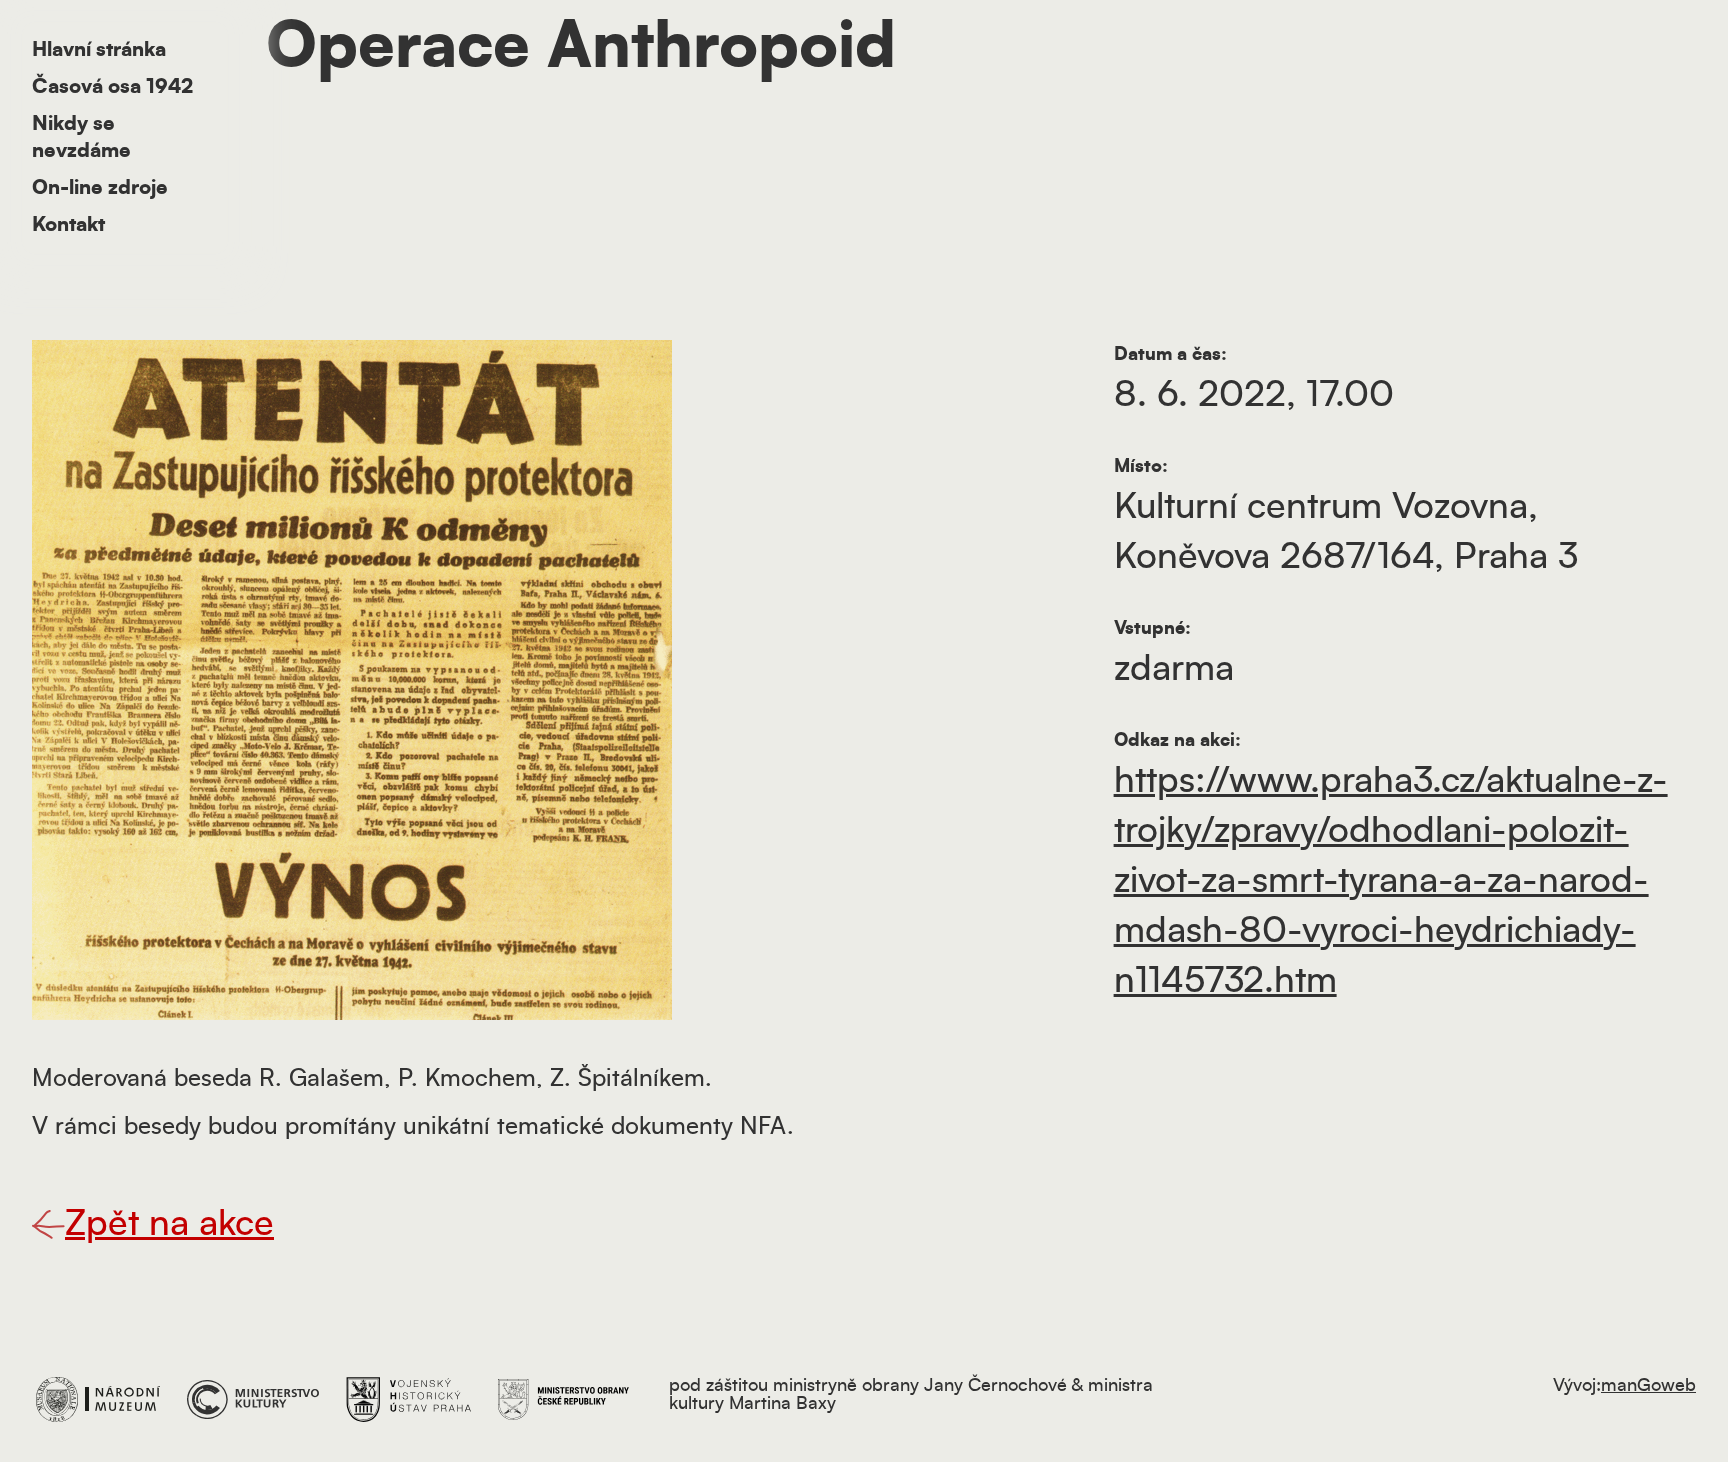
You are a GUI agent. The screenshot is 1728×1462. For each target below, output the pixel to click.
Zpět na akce (169, 1224)
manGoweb (1648, 1386)
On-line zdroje (100, 188)
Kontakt (68, 225)
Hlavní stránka (99, 50)
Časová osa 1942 (112, 87)
